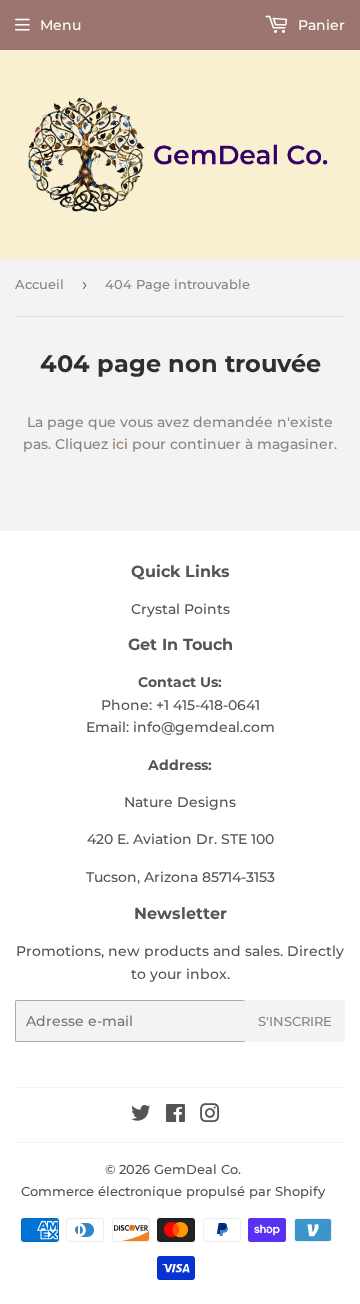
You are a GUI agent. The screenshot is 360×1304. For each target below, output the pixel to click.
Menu (60, 25)
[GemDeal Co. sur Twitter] (141, 1116)
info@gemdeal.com (204, 727)
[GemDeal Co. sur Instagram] (210, 1116)
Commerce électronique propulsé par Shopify (173, 1191)
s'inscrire (295, 1021)
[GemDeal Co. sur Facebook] (175, 1116)
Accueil (39, 284)
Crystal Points (180, 609)
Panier (319, 25)
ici (120, 444)
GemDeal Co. (197, 1169)
